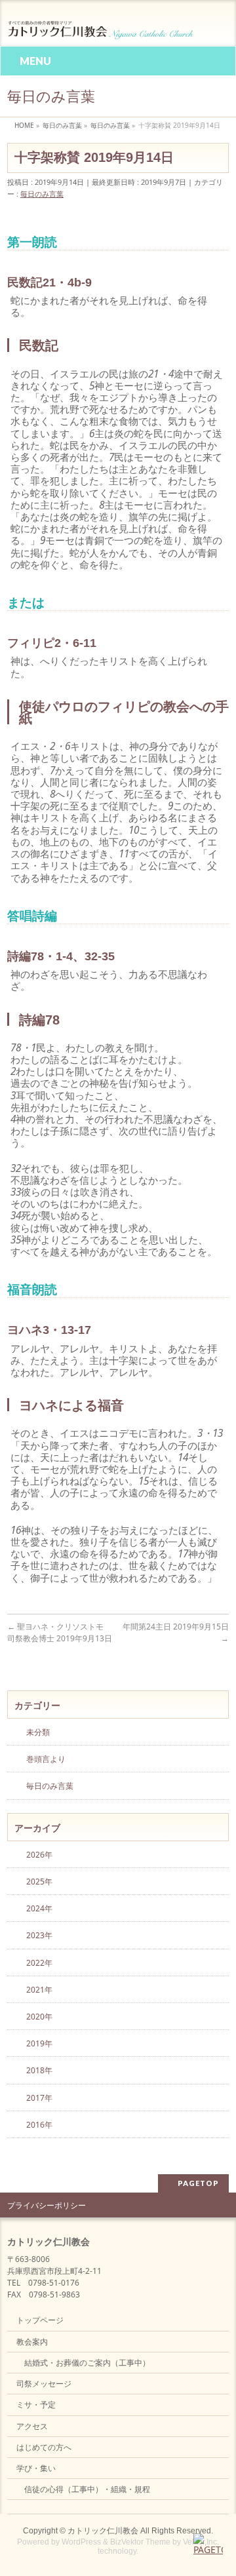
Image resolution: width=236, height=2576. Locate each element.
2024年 (39, 1908)
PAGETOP (198, 2183)
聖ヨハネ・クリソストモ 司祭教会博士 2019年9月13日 (60, 1632)
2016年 (39, 2125)
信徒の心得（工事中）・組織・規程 (87, 2489)
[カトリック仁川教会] (102, 25)
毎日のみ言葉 (42, 194)
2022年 (39, 1963)
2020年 (39, 2017)
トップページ (40, 2320)
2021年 (39, 1990)
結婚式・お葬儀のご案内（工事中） (87, 2363)
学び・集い (36, 2468)
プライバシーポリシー (47, 2205)
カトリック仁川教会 (103, 2531)
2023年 (39, 1935)
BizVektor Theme (140, 2542)
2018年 (39, 2070)
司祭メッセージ (44, 2384)
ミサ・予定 (36, 2405)
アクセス (32, 2426)
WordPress (81, 2542)
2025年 (39, 1882)
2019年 (39, 2043)
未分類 (38, 1732)
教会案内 (32, 2342)
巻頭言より (46, 1759)
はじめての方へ (44, 2447)
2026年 (39, 1855)
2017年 (39, 2098)
